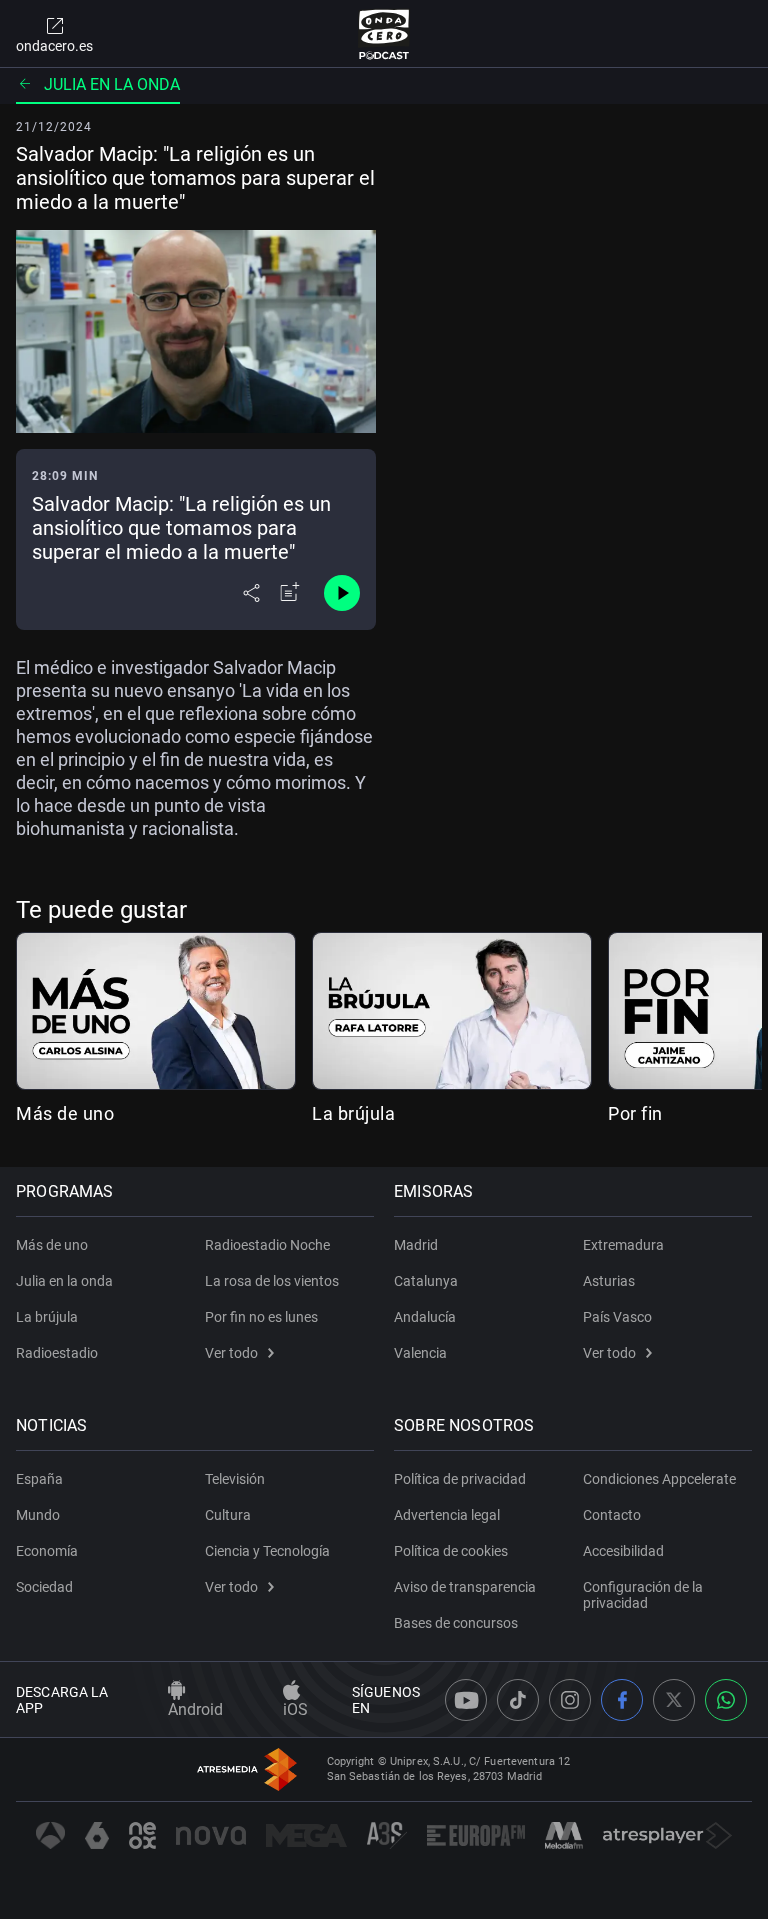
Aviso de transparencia (465, 1587)
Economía (47, 1551)
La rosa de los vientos (272, 1281)
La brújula (353, 1113)
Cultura (228, 1515)
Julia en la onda (112, 84)
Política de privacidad (460, 1479)
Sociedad (44, 1587)
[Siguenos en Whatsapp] (726, 1700)
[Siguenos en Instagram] (570, 1700)
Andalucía (425, 1317)
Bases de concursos (456, 1623)
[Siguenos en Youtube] (466, 1700)
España (39, 1479)
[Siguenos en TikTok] (518, 1700)
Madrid (416, 1245)
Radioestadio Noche (267, 1245)
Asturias (609, 1281)
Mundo (38, 1515)
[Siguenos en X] (674, 1700)
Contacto (612, 1515)
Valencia (420, 1353)
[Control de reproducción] (342, 593)
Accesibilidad (623, 1551)
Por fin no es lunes (261, 1317)
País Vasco (617, 1317)
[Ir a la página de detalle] (156, 1011)
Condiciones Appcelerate (659, 1479)
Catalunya (426, 1281)
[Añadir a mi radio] (290, 593)
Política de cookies (451, 1551)
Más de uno (65, 1113)
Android (195, 1709)
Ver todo (231, 1353)
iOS (295, 1709)
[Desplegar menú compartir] (251, 593)
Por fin (635, 1113)
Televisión (235, 1479)
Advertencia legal (447, 1515)
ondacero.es (54, 46)
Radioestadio (57, 1353)
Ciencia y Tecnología (267, 1551)
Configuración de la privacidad (643, 1595)
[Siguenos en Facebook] (622, 1700)
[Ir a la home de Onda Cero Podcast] (384, 34)
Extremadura (623, 1245)
